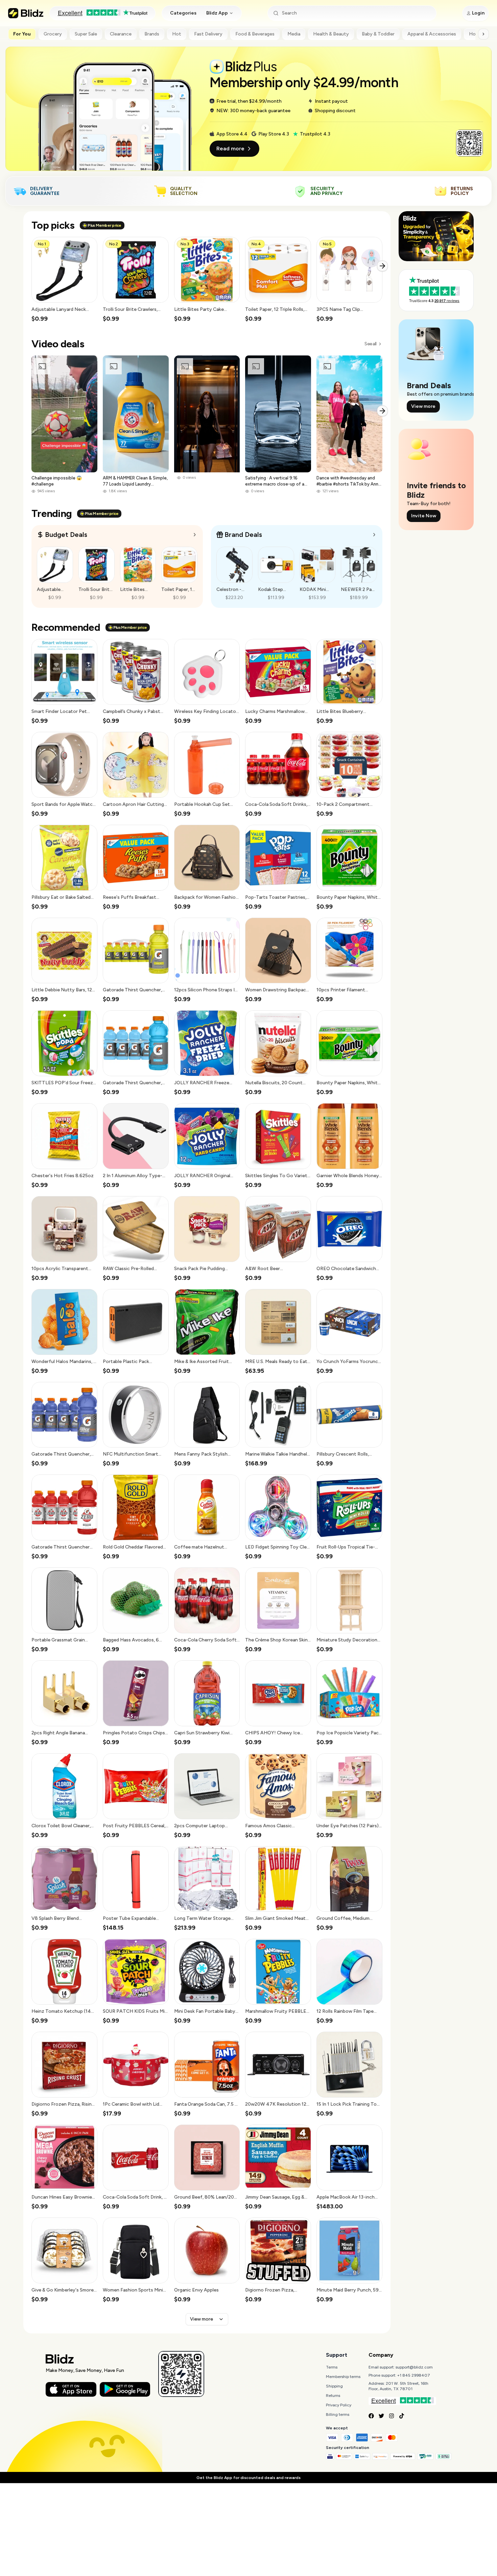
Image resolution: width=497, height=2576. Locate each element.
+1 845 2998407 (414, 2375)
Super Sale (86, 34)
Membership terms (343, 2377)
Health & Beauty (331, 34)
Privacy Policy (339, 2405)
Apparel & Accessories (432, 34)
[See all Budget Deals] (195, 535)
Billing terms (338, 2414)
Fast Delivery (208, 34)
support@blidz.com (414, 2367)
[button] (64, 280)
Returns (333, 2396)
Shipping (334, 2386)
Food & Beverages (255, 34)
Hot (177, 34)
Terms (332, 2367)
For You (22, 34)
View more (202, 2319)
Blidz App (217, 13)
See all (370, 344)
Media (294, 34)
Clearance (121, 34)
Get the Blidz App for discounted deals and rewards (249, 2478)
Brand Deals (243, 535)
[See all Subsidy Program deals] (374, 535)
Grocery (53, 34)
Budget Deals (66, 535)
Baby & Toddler (378, 34)
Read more (230, 148)
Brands (152, 34)
